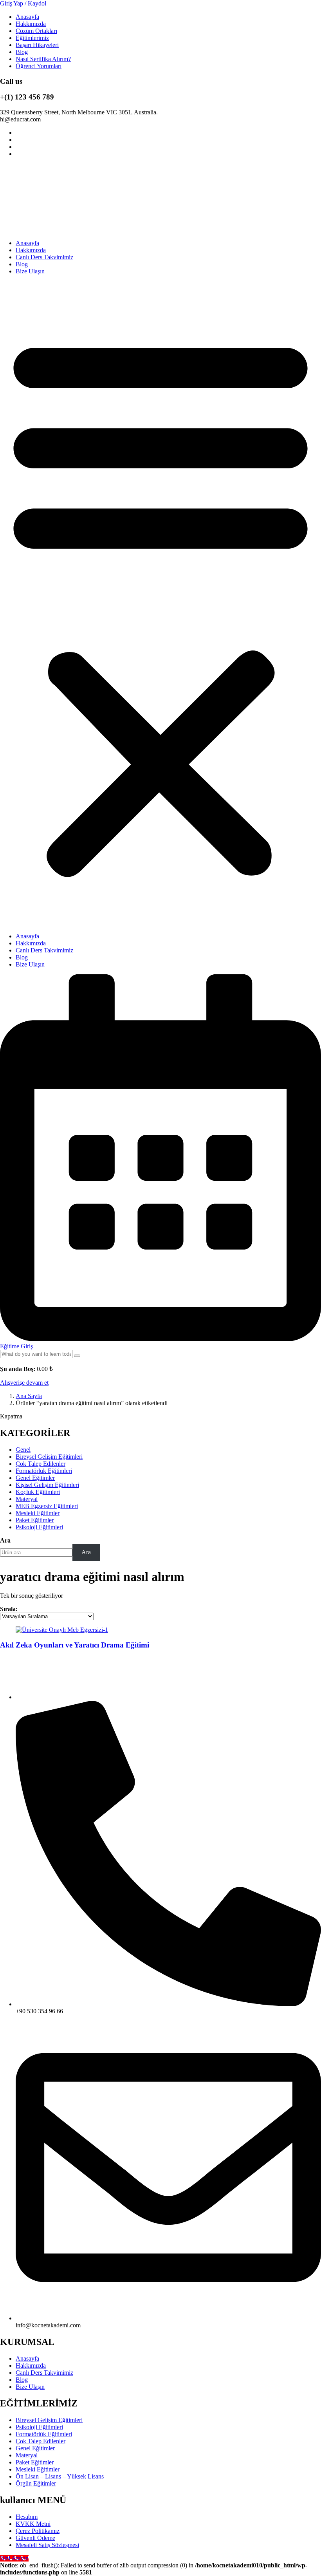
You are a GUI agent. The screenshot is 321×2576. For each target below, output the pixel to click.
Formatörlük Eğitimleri (44, 2434)
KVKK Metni (33, 2524)
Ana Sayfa (29, 1396)
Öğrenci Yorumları (39, 66)
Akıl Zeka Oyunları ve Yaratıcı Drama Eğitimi (75, 1645)
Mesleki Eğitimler (38, 2469)
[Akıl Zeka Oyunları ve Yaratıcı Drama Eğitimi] (62, 1630)
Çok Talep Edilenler (41, 2441)
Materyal (27, 2455)
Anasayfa (27, 17)
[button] (160, 604)
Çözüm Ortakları (36, 31)
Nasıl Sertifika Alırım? (43, 59)
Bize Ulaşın (30, 271)
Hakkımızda (31, 24)
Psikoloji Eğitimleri (39, 2427)
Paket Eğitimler (35, 2462)
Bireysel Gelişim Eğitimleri (49, 2420)
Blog (22, 52)
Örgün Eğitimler (36, 2483)
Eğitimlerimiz (32, 38)
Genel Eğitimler (35, 2448)
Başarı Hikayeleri (37, 45)
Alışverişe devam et (24, 1383)
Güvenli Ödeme (35, 2538)
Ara (5, 1540)
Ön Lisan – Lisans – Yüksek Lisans (60, 2476)
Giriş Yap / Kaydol (23, 3)
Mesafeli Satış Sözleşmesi (47, 2545)
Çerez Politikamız (38, 2531)
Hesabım (27, 2517)
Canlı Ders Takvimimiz (44, 257)
